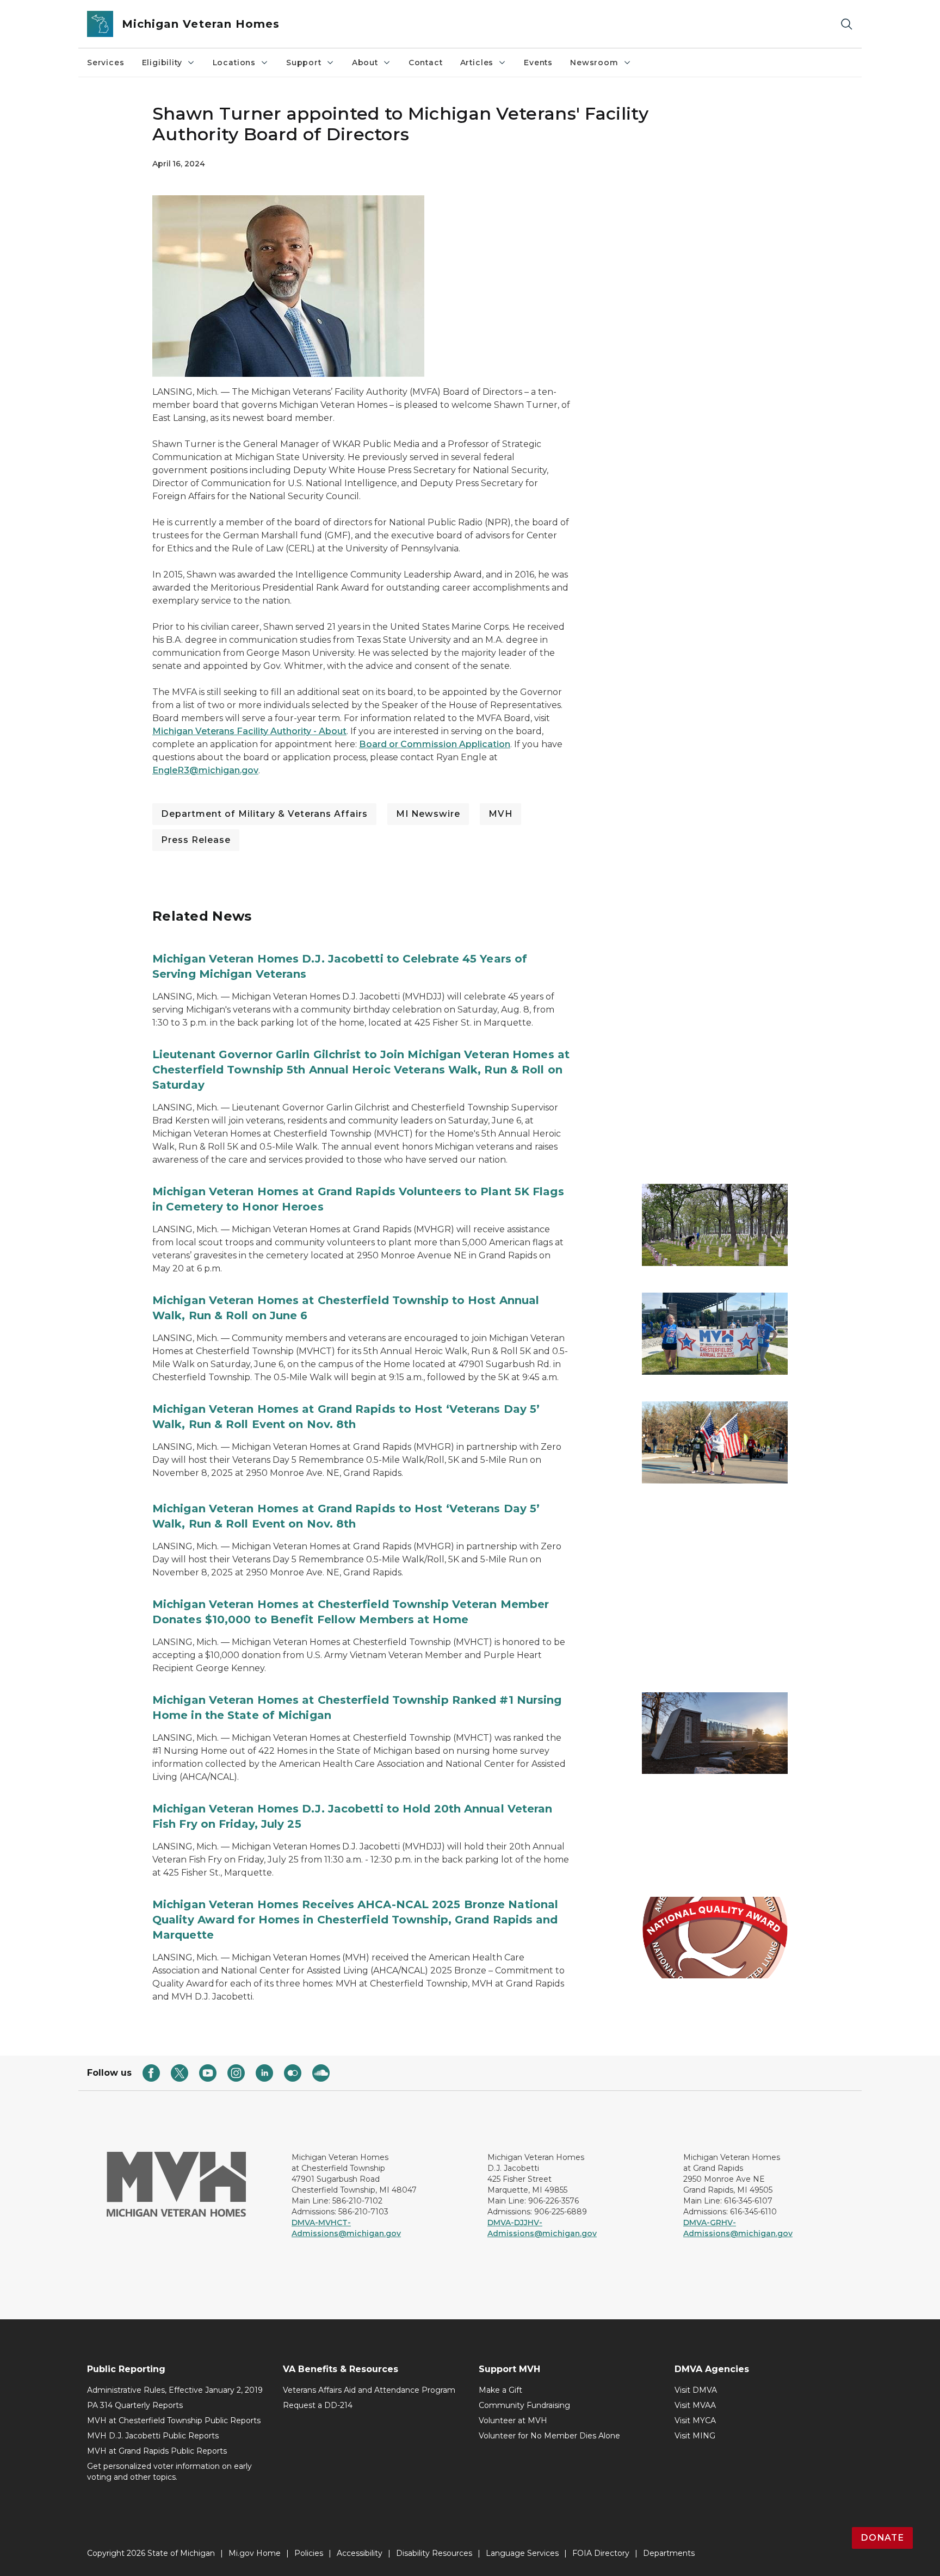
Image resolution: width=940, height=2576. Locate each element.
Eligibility (162, 63)
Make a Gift (500, 2390)
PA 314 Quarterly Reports (135, 2405)
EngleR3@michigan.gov (205, 770)
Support (304, 63)
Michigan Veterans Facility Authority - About (249, 731)
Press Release (196, 840)
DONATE (882, 2538)
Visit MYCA (695, 2420)
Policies (309, 2553)
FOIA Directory (601, 2553)
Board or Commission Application (435, 744)
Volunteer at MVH (513, 2420)
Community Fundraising (524, 2405)
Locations (234, 63)
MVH (500, 814)
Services (106, 63)
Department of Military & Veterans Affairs (264, 814)
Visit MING (695, 2436)
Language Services (522, 2553)
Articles (477, 63)
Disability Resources (434, 2553)
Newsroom (594, 63)
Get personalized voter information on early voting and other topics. (169, 2472)
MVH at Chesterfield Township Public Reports (174, 2420)
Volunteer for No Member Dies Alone (549, 2436)
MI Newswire (428, 814)
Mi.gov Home (255, 2553)
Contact (426, 63)
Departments (669, 2553)
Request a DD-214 (318, 2405)
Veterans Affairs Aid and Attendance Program (369, 2390)
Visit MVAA (695, 2405)
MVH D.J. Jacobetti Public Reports (153, 2436)
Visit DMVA (696, 2390)
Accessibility (360, 2553)
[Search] (846, 24)
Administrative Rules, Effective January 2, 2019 (175, 2390)
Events (538, 63)
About (365, 63)
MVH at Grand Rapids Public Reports (157, 2451)
